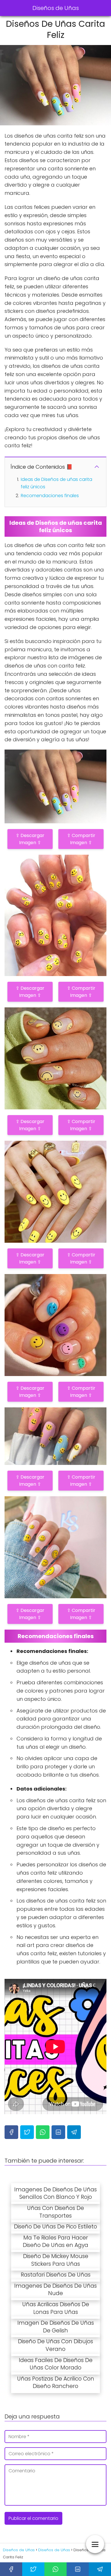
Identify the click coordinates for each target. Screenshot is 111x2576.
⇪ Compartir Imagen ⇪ (81, 839)
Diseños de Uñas (56, 8)
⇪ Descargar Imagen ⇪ (30, 839)
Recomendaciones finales (50, 496)
